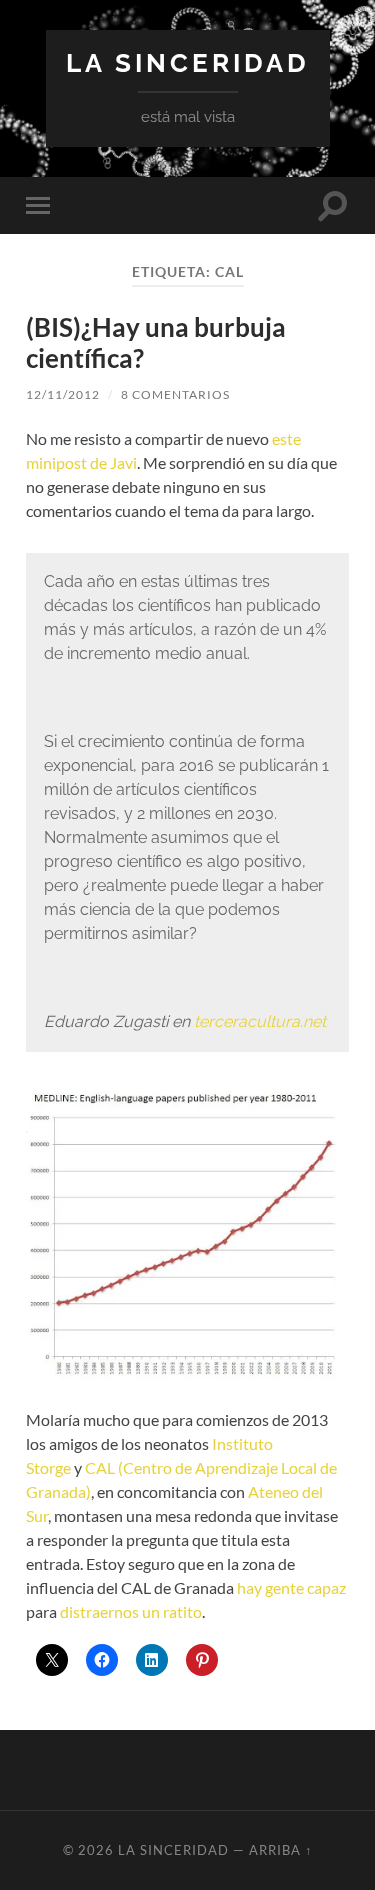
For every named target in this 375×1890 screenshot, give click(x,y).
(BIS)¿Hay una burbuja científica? (156, 343)
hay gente (270, 1587)
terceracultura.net (260, 1021)
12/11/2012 (63, 394)
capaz (326, 1587)
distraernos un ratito (131, 1611)
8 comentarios (175, 394)
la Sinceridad (188, 62)
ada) (76, 1491)
